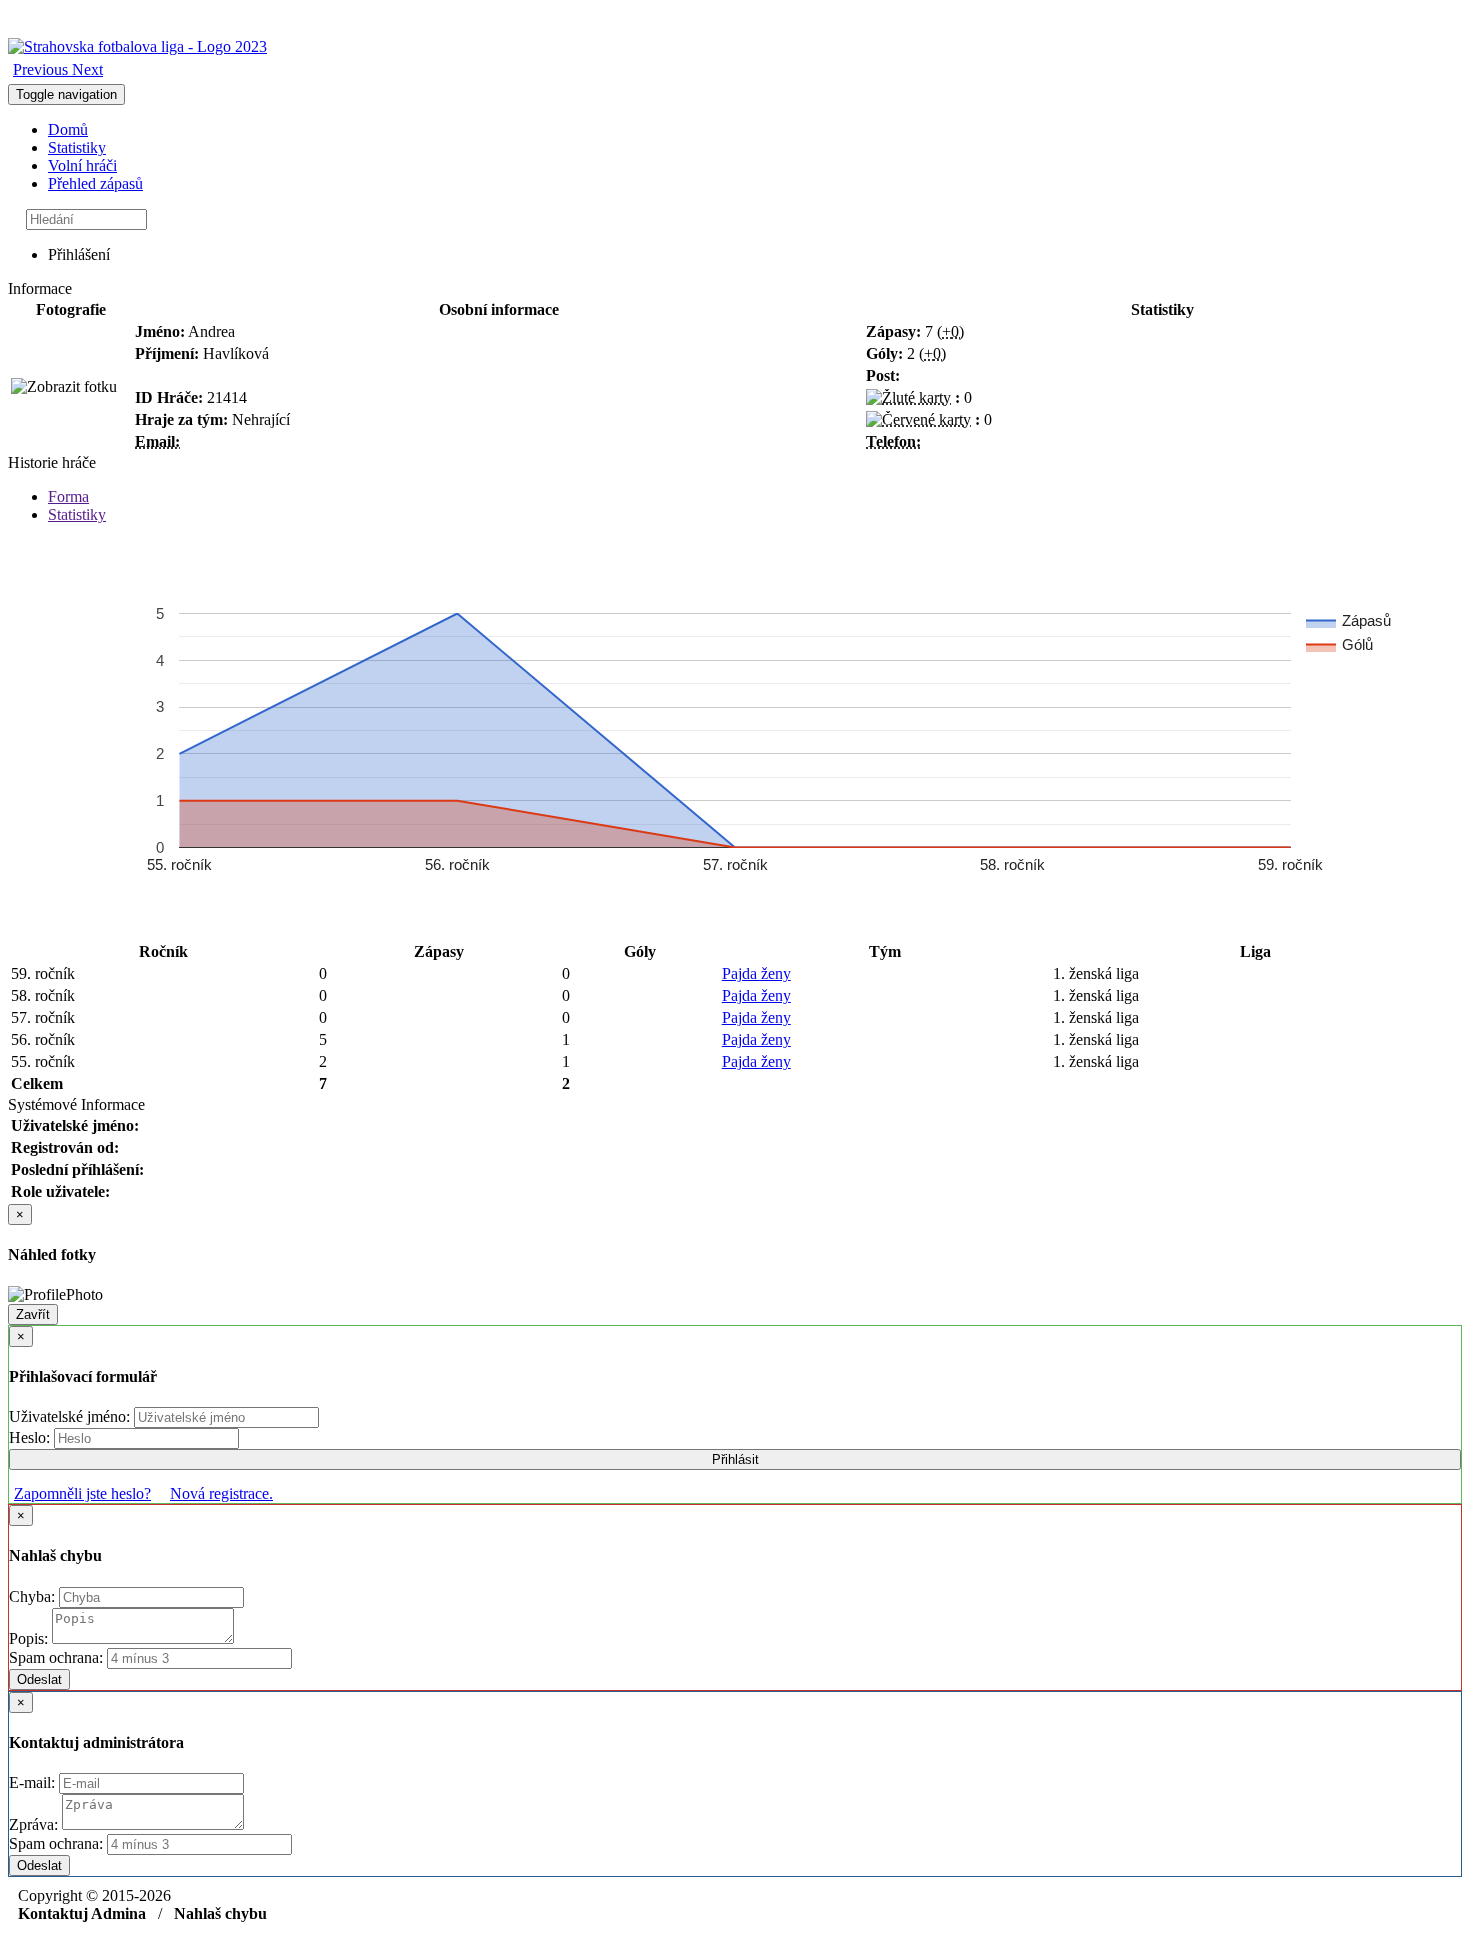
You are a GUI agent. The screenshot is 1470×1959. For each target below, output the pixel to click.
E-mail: (34, 1782)
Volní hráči (82, 165)
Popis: (30, 1638)
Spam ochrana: (56, 1657)
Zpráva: (35, 1824)
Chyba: (34, 1596)
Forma (68, 496)
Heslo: (31, 1437)
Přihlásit (735, 1459)
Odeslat (39, 1679)
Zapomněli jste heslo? (82, 1493)
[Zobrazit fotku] (64, 387)
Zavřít (33, 1314)
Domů (68, 129)
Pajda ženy (756, 973)
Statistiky (77, 147)
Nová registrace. (221, 1493)
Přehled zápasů (95, 183)
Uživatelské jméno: (71, 1416)
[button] (42, 69)
